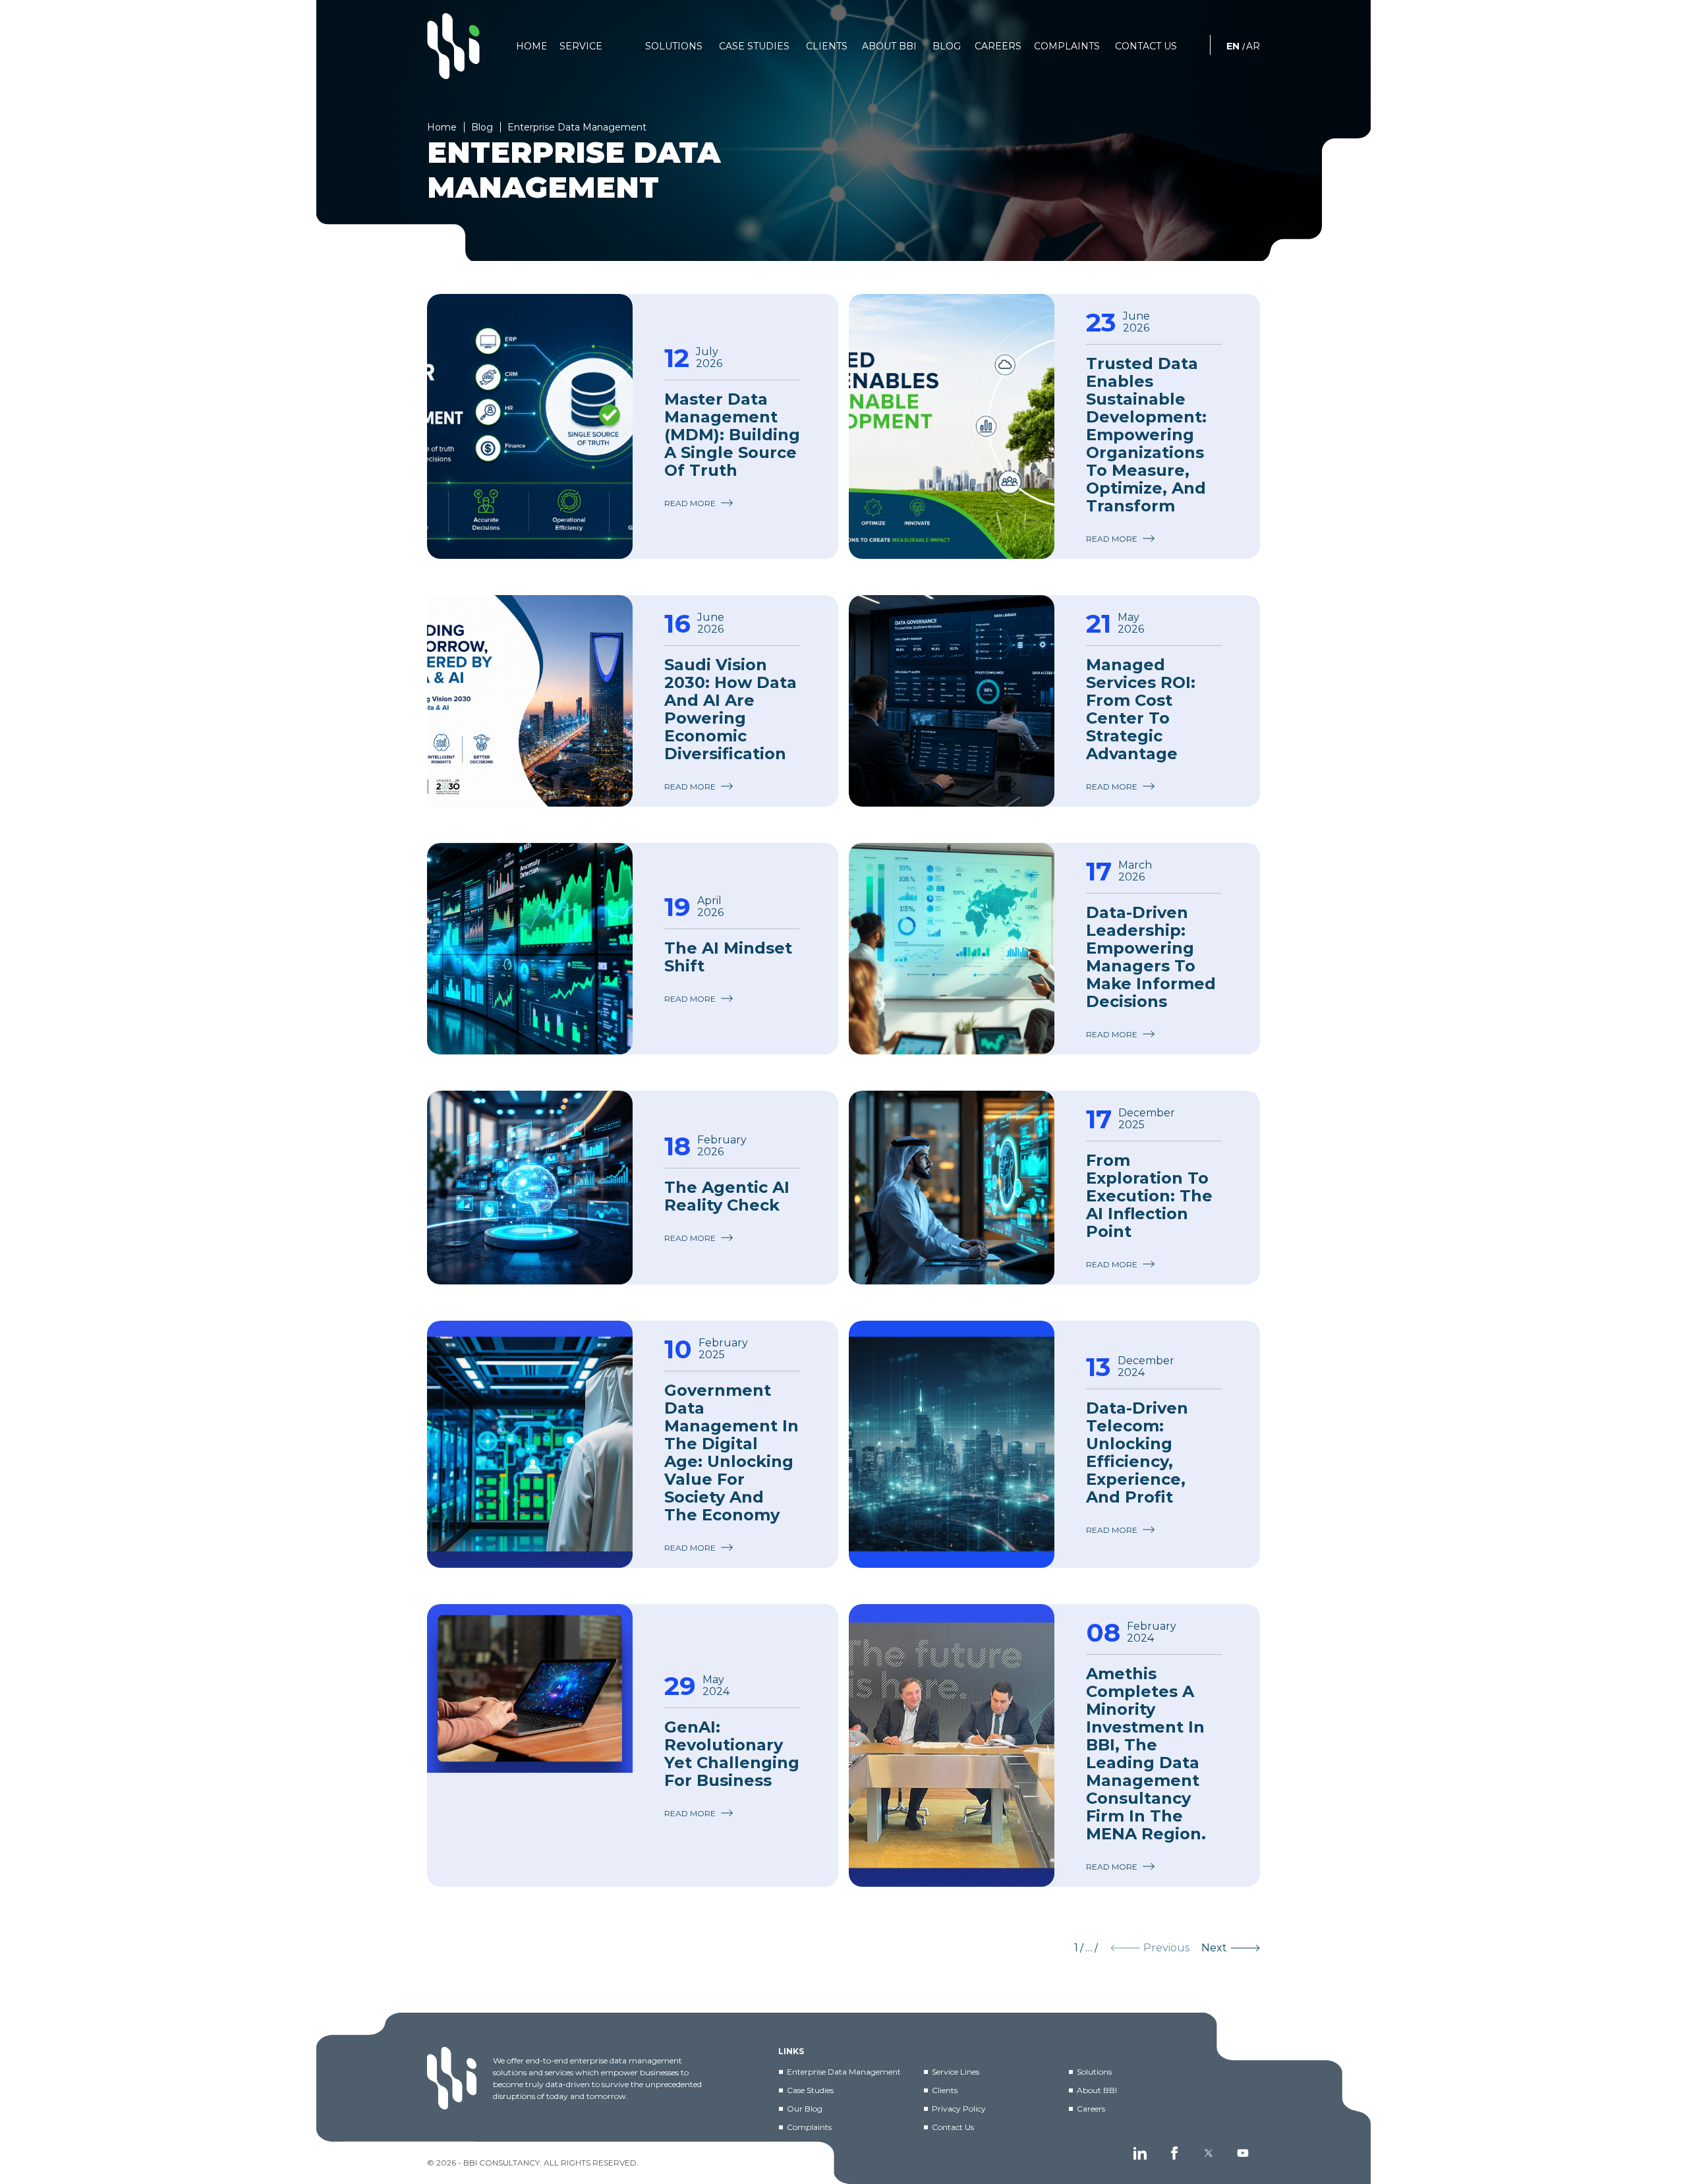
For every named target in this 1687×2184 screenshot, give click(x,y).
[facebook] (1174, 2153)
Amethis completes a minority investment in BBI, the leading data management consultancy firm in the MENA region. (1146, 1754)
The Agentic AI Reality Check (727, 1196)
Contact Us (953, 2127)
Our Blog (805, 2109)
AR (1253, 46)
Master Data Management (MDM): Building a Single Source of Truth (732, 435)
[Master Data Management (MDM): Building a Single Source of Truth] (530, 426)
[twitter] (1209, 2153)
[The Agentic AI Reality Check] (530, 1188)
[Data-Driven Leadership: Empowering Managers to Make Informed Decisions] (952, 949)
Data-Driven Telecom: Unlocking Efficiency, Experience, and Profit (1137, 1452)
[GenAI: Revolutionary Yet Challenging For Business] (530, 1745)
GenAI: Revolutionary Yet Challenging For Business (732, 1754)
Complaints (809, 2127)
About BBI (1097, 2090)
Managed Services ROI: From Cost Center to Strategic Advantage (1141, 709)
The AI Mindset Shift (728, 957)
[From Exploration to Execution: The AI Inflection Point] (952, 1188)
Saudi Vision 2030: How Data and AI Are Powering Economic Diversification (730, 709)
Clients (945, 2090)
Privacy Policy (959, 2109)
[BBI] (453, 46)
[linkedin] (1140, 2153)
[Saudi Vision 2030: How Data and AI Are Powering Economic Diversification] (530, 701)
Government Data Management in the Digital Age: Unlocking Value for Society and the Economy (731, 1452)
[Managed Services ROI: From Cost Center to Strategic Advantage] (952, 701)
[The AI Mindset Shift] (530, 949)
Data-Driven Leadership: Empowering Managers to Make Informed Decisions (1151, 957)
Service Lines (956, 2072)
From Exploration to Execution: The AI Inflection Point (1149, 1196)
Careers (1091, 2109)
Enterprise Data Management (844, 2072)
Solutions (1094, 2072)
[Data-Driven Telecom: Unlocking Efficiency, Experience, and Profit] (952, 1444)
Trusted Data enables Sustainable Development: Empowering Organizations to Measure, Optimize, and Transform (1146, 435)
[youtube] (1243, 2153)
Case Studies (810, 2090)
